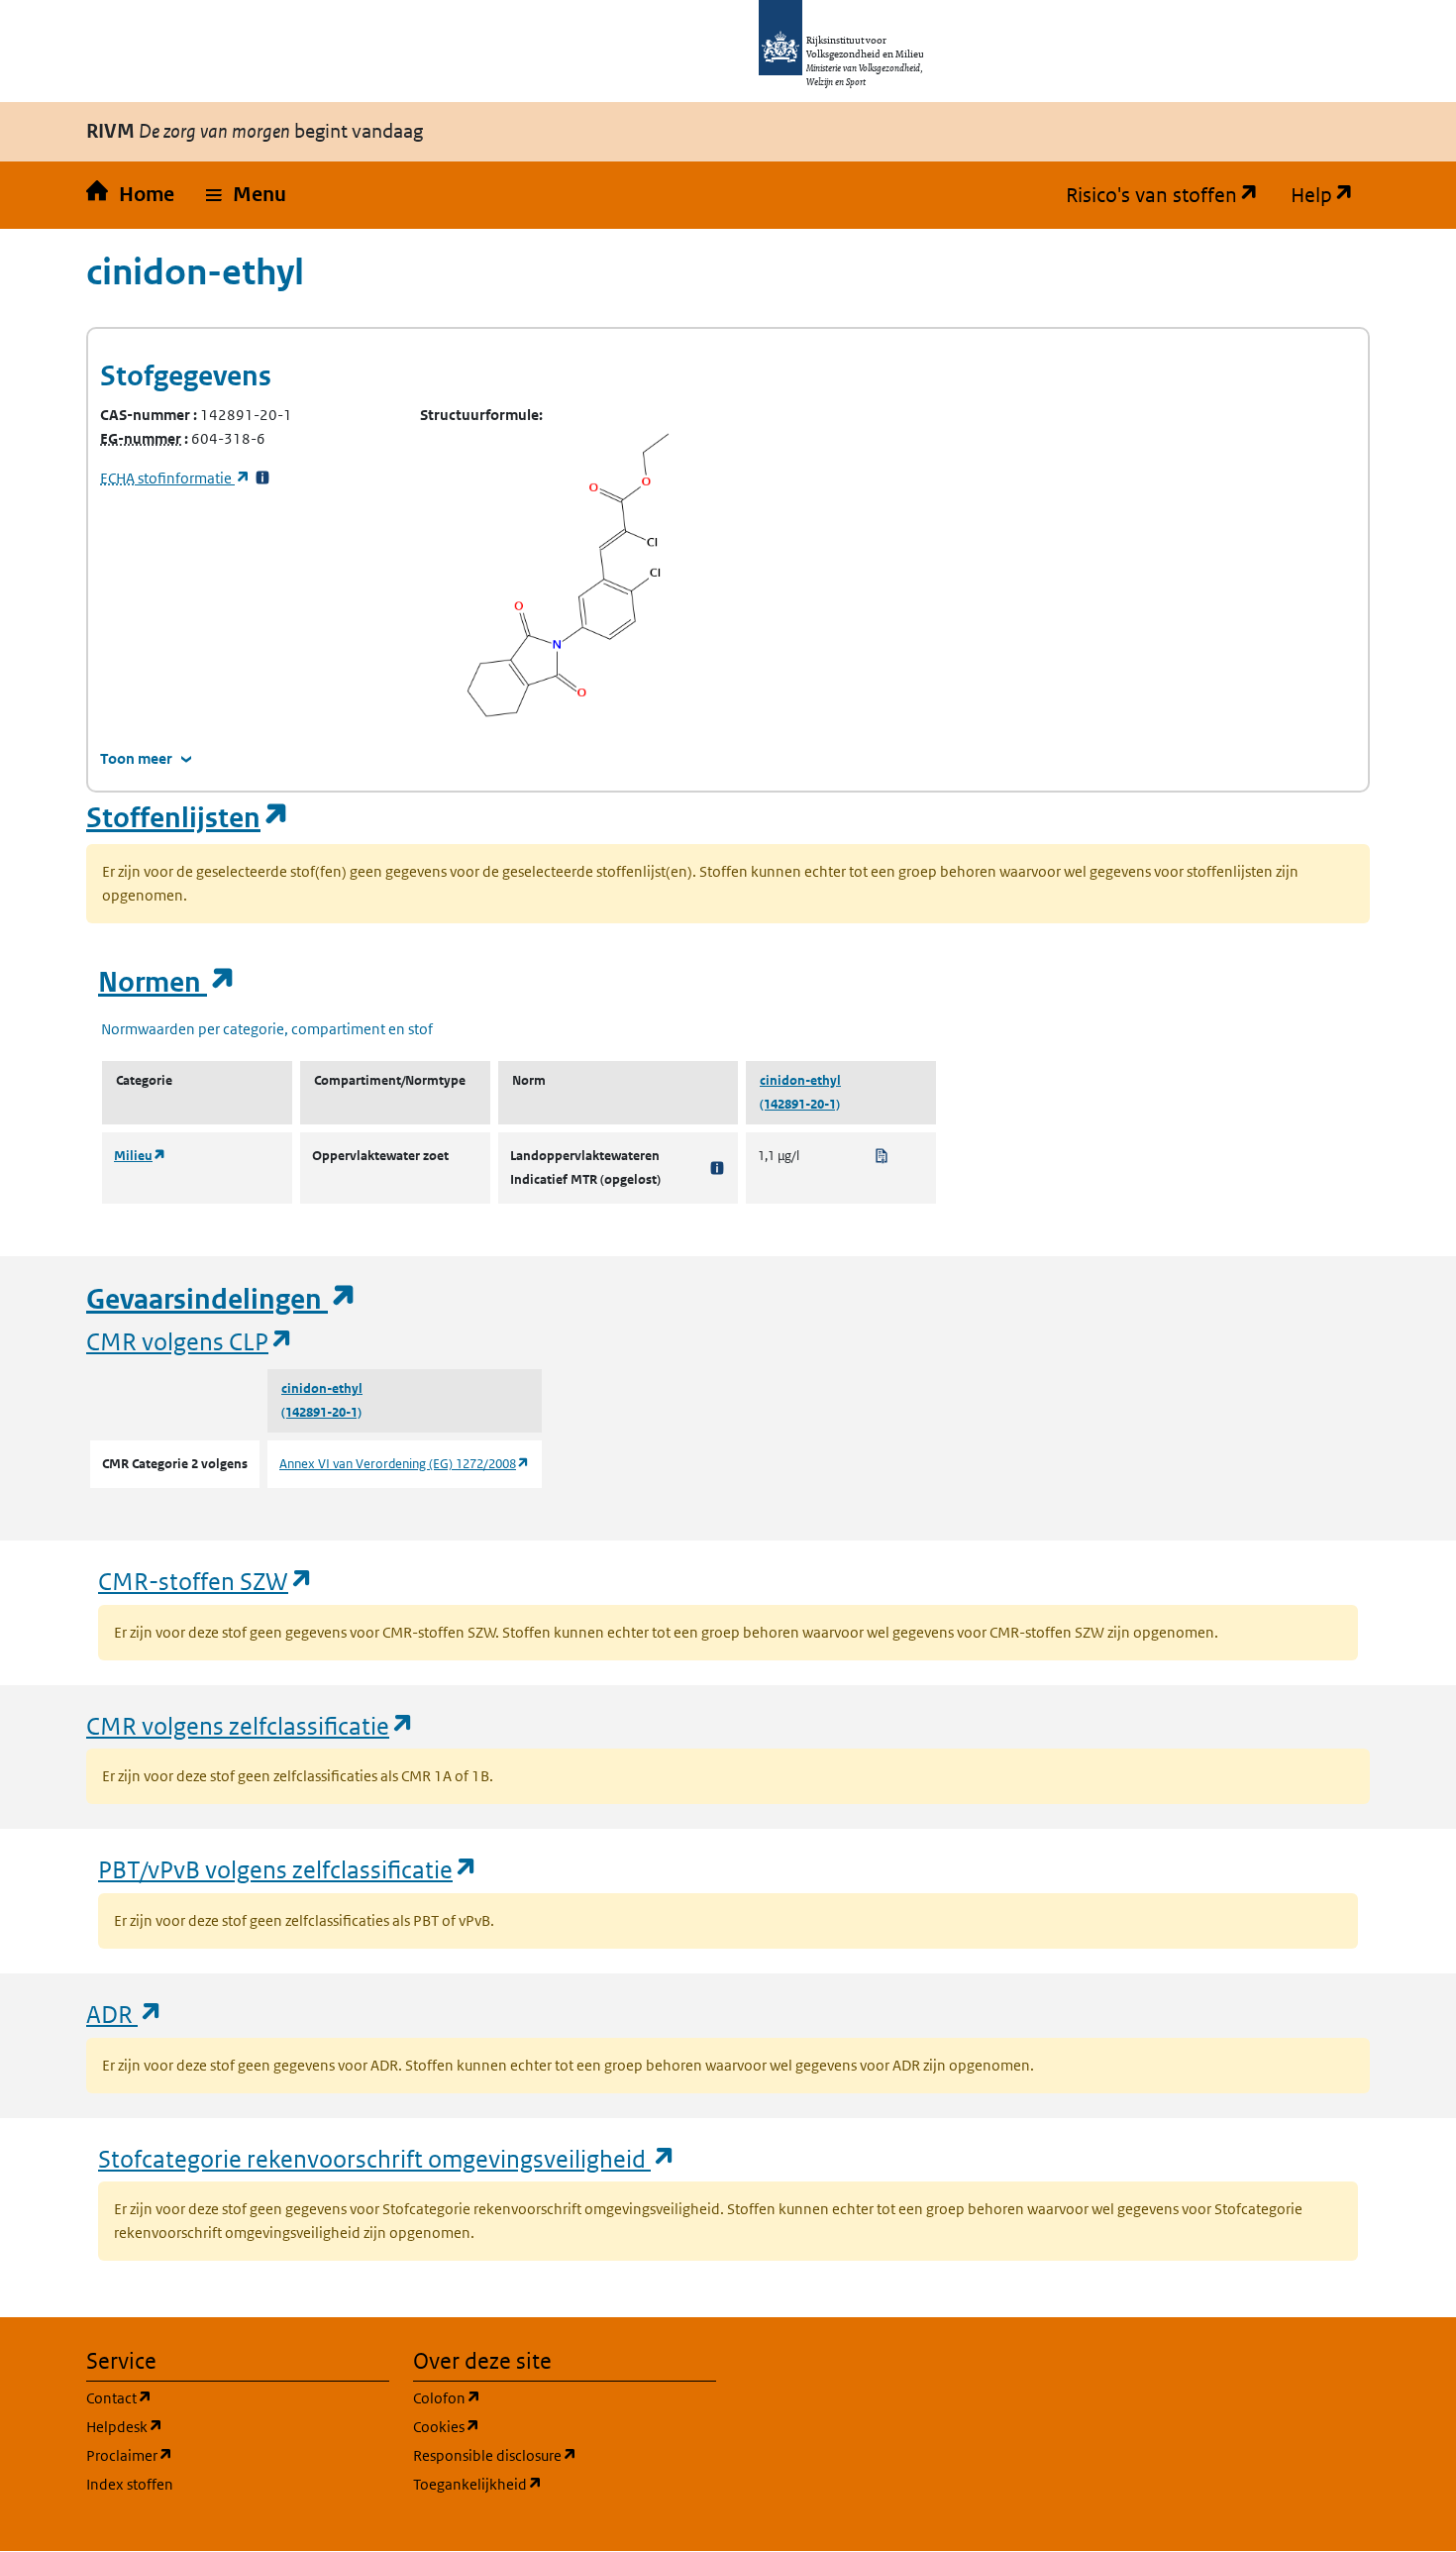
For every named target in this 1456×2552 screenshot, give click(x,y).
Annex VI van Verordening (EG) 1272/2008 (405, 1464)
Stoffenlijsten (188, 818)
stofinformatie (175, 478)
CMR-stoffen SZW (206, 1581)
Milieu (140, 1156)
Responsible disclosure (565, 2455)
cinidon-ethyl (800, 1080)
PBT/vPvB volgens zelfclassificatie (288, 1869)
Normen (167, 982)
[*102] (717, 1168)
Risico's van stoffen (1170, 195)
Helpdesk (219, 2426)
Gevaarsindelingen (222, 1299)
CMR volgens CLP (190, 1341)
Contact (214, 2397)
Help (1330, 195)
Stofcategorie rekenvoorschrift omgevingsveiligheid (387, 2158)
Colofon (542, 2397)
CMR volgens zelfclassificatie (251, 1725)
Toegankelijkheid (565, 2484)
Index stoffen (130, 2484)
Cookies (541, 2426)
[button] (246, 195)
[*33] (262, 478)
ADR (125, 2014)
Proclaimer (224, 2455)
